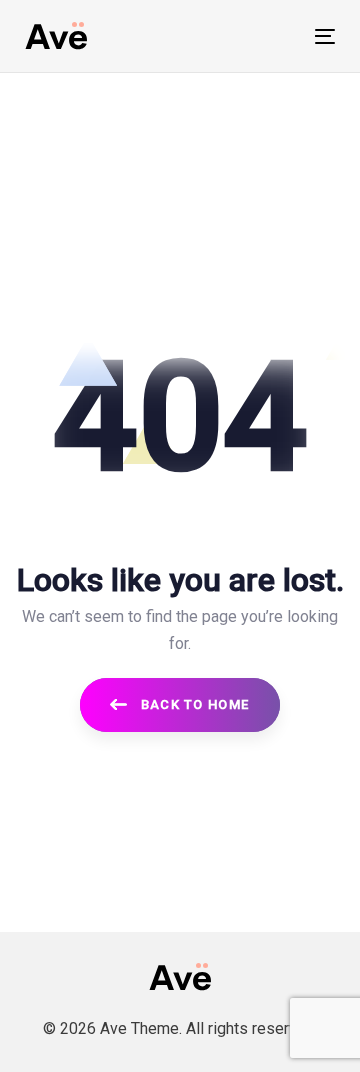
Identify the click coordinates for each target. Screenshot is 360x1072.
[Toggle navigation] (283, 36)
